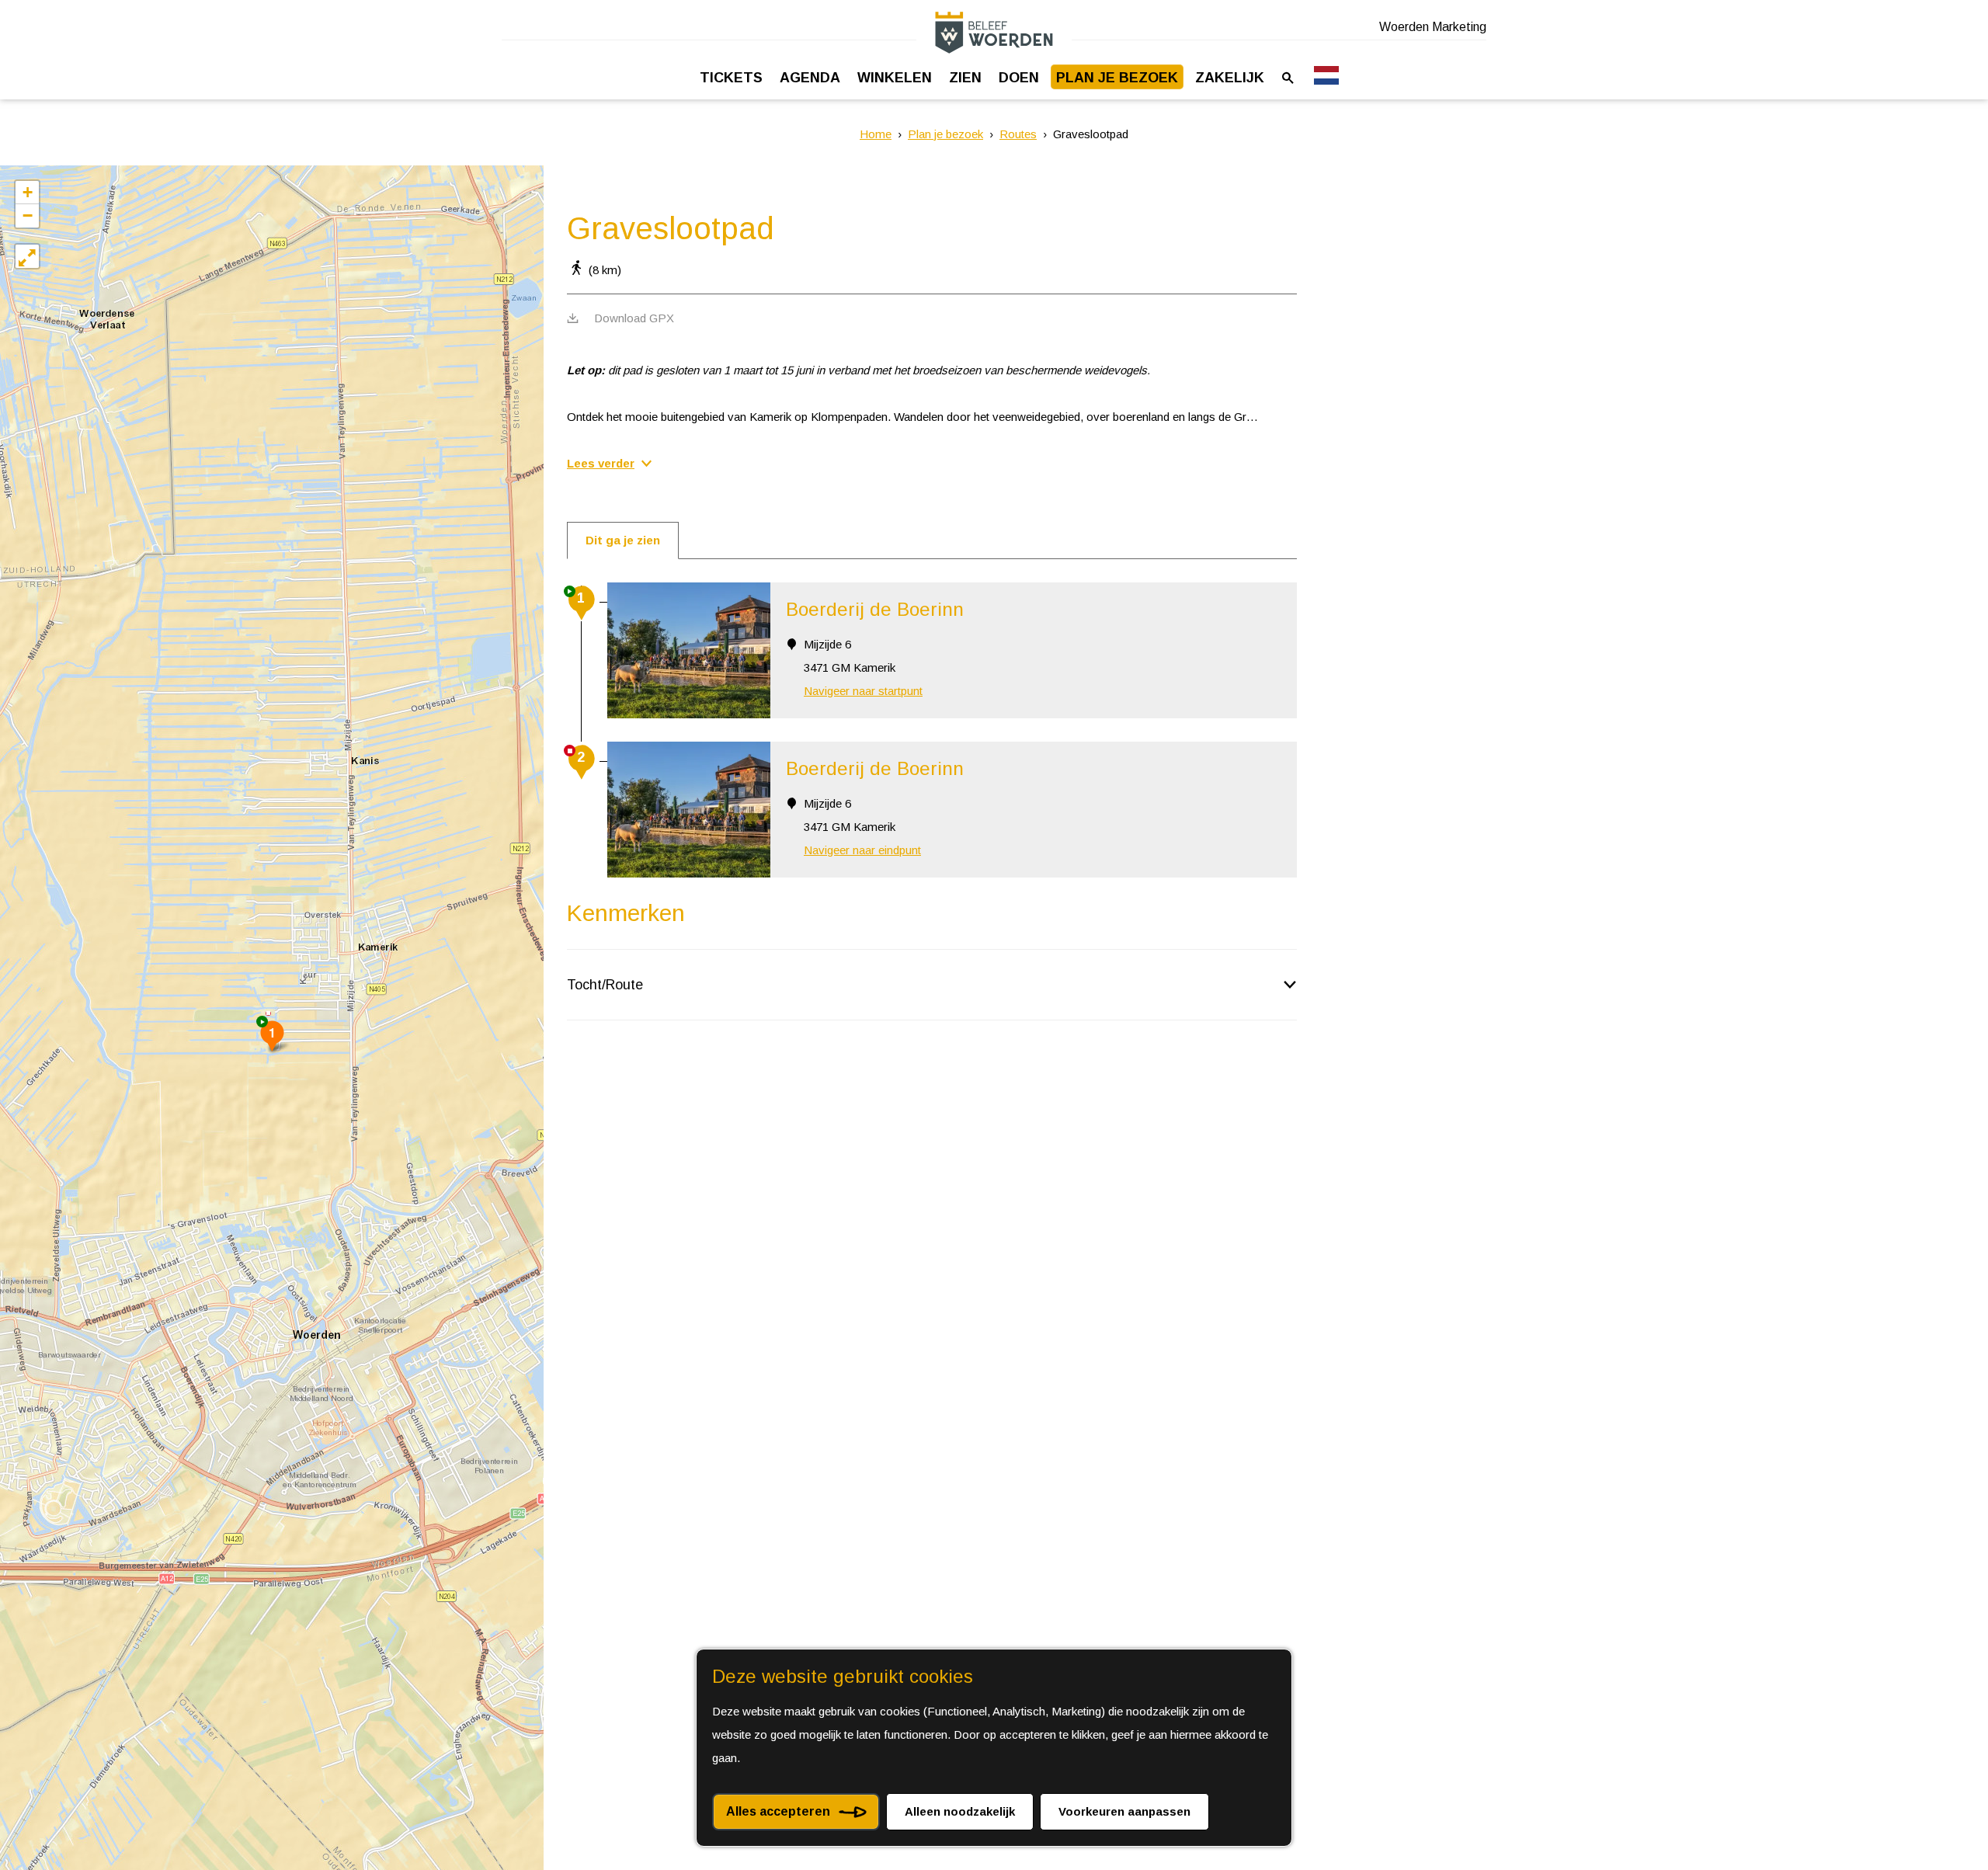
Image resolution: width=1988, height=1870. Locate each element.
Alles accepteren (778, 1811)
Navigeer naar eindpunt (862, 850)
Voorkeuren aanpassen (1124, 1811)
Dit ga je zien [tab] (623, 540)
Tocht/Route (605, 985)
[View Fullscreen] (27, 256)
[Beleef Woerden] (994, 32)
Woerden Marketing (1433, 27)
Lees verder (601, 463)
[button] (272, 1036)
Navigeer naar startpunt (863, 691)
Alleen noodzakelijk (960, 1811)
